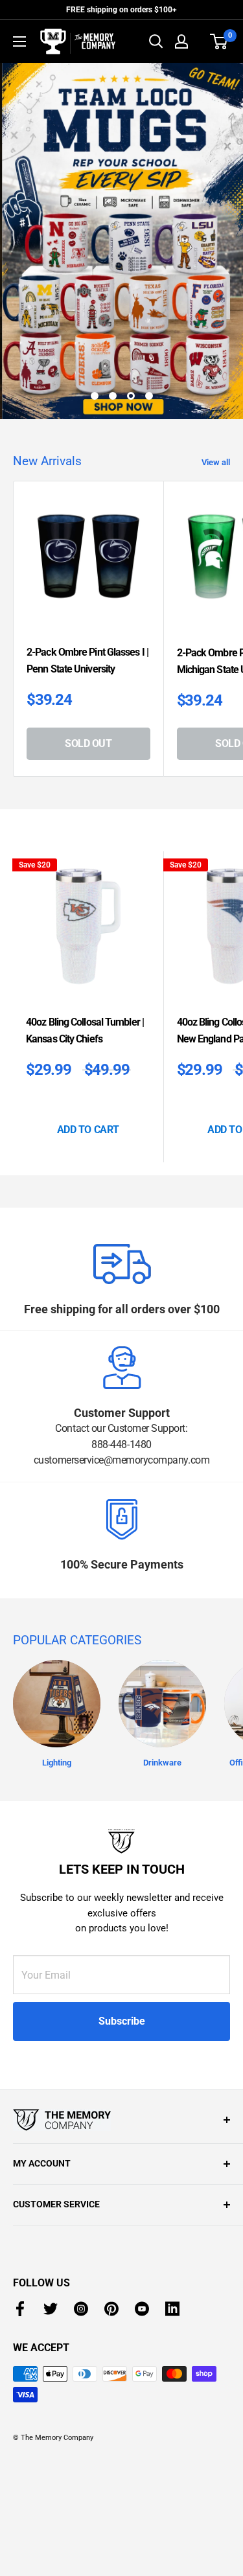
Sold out (88, 743)
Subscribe (122, 2021)
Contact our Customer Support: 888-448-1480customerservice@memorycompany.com (121, 1444)
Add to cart (88, 1130)
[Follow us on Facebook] (20, 2309)
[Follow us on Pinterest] (111, 2309)
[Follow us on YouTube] (142, 2309)
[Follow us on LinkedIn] (172, 2309)
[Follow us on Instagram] (81, 2309)
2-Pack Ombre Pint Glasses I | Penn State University (87, 661)
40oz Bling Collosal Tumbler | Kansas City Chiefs (85, 1030)
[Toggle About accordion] (121, 2120)
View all (216, 462)
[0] (219, 41)
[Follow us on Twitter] (51, 2309)
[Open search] (156, 41)
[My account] (181, 41)
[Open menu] (19, 41)
